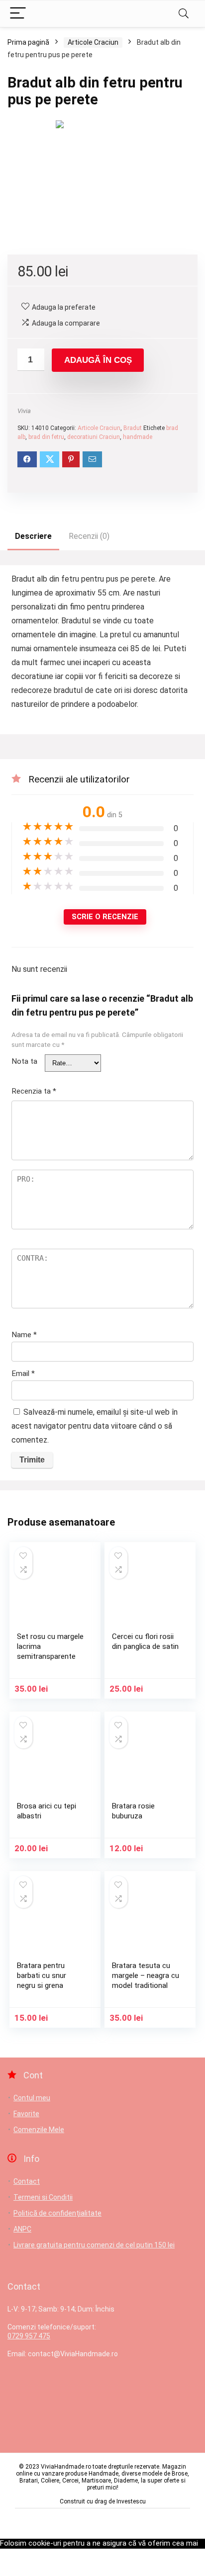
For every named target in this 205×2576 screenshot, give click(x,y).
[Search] (184, 14)
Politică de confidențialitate (57, 2213)
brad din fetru (46, 437)
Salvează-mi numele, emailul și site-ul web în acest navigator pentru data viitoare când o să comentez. (95, 1426)
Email (23, 1374)
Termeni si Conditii (43, 2197)
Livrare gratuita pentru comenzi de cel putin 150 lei (94, 2245)
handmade (138, 437)
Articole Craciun (93, 42)
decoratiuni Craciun (94, 437)
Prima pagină (28, 42)
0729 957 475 (29, 2336)
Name (24, 1335)
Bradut (133, 428)
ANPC (22, 2229)
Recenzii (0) (89, 536)
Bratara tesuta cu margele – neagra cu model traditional (146, 1975)
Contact (27, 2181)
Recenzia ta (34, 1091)
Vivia (24, 411)
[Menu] (18, 14)
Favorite (26, 2114)
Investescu (131, 2501)
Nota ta (24, 1061)
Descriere (33, 536)
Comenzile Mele (39, 2130)
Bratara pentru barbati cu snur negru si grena (42, 1975)
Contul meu (32, 2098)
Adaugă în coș (98, 360)
